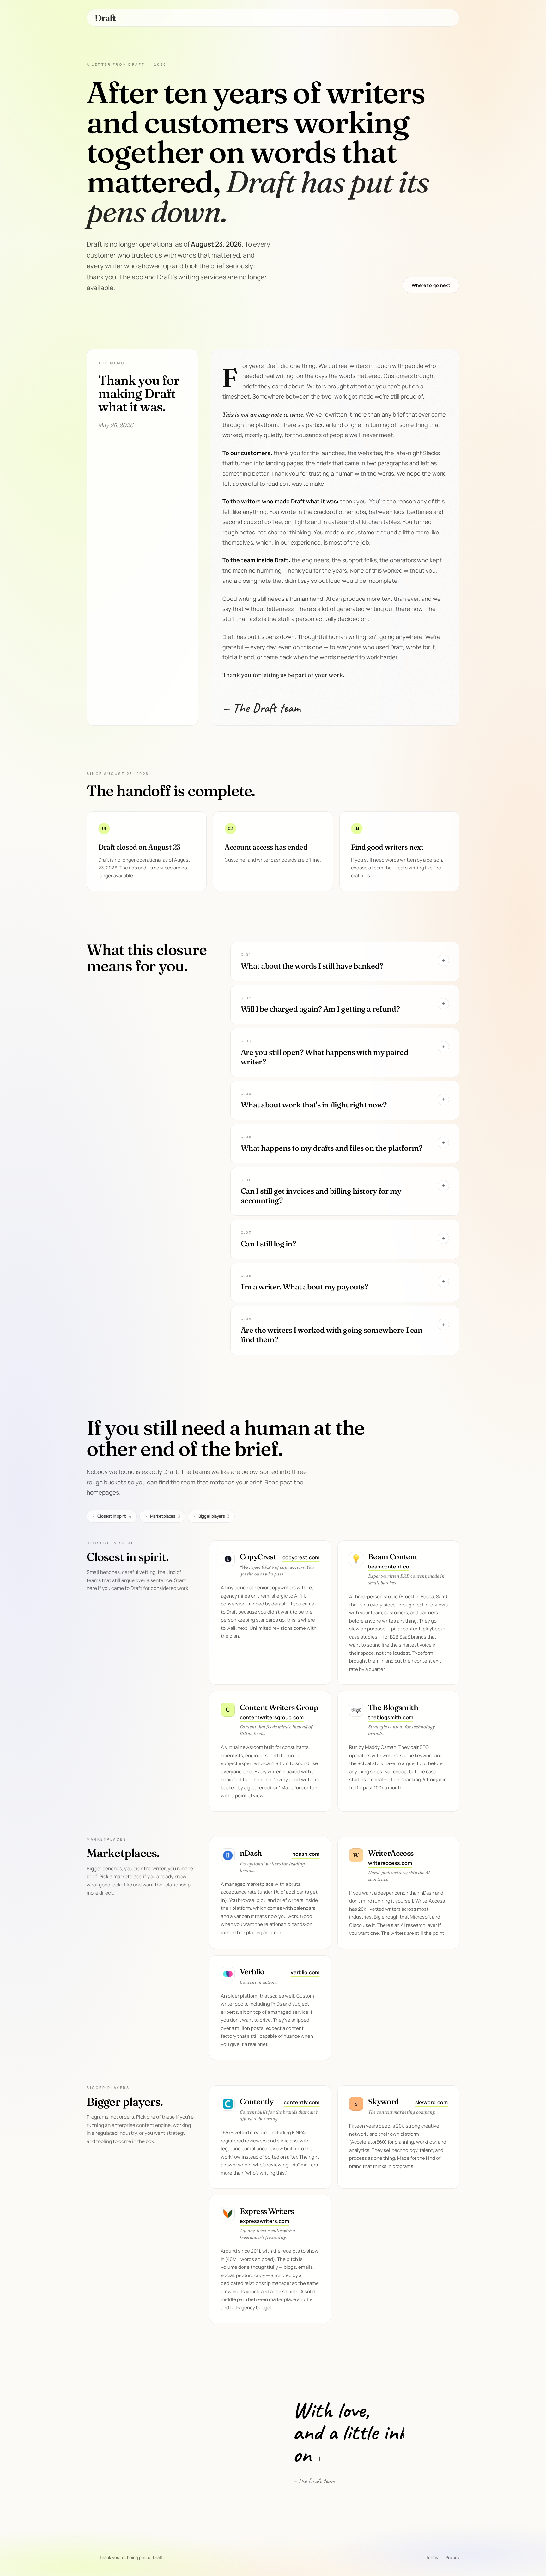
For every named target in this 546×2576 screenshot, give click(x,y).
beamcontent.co (389, 1567)
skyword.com (431, 2102)
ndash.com (306, 1854)
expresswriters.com (264, 2221)
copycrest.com (301, 1557)
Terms (432, 2557)
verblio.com (305, 1972)
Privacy (452, 2557)
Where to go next (431, 285)
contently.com (302, 2102)
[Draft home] (106, 18)
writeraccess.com (390, 1863)
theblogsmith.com (391, 1717)
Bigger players (211, 1516)
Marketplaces (162, 1516)
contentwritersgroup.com (272, 1717)
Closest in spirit (112, 1516)
